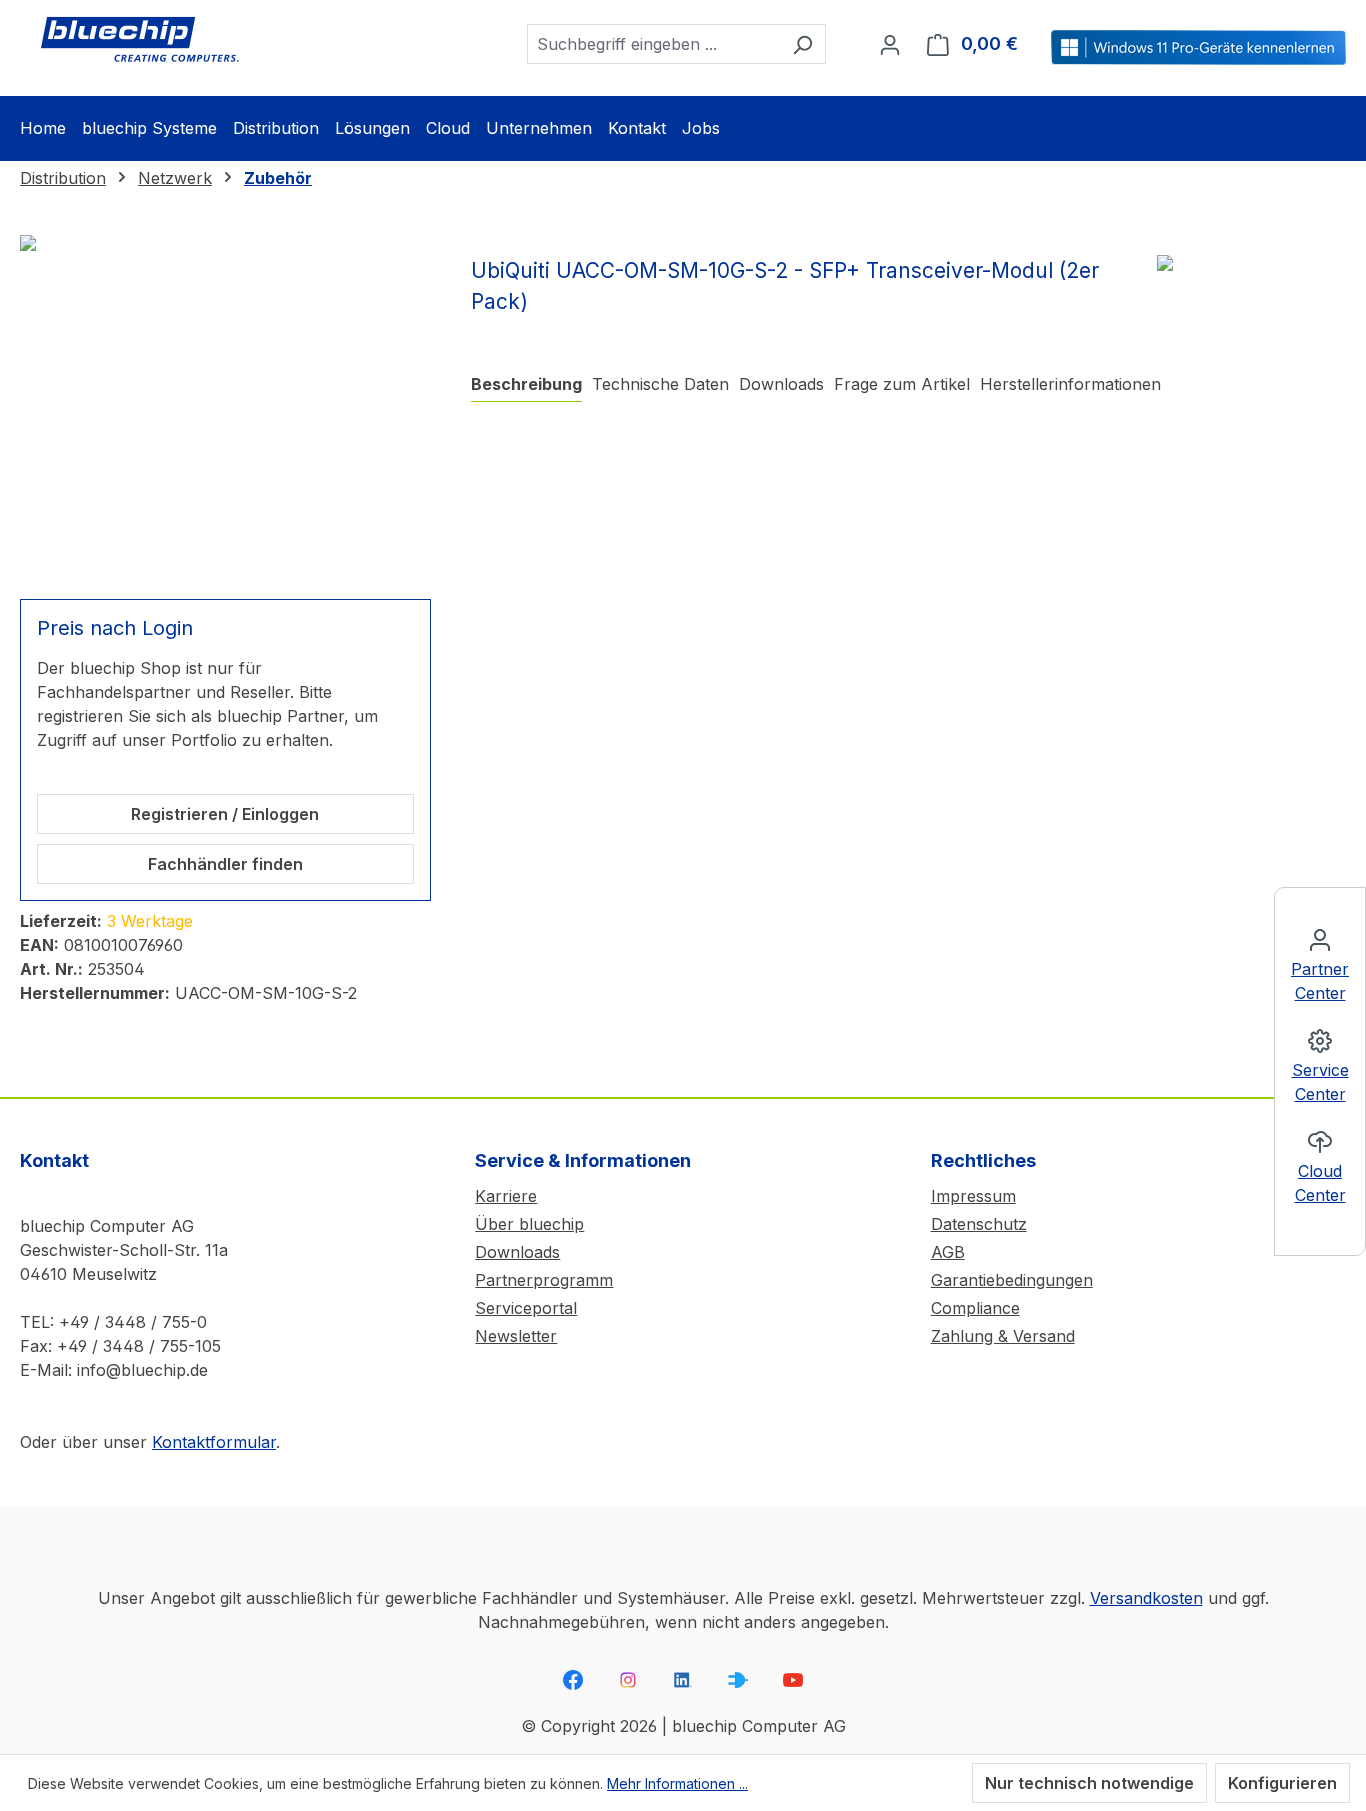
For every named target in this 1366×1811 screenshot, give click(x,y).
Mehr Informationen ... (677, 1783)
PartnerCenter (1320, 981)
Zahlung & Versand (1003, 1336)
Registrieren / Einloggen (225, 814)
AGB (948, 1252)
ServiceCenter (1320, 1082)
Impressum (973, 1196)
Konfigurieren (1282, 1783)
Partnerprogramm (544, 1280)
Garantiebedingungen (1012, 1280)
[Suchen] (802, 44)
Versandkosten (1146, 1598)
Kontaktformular (214, 1442)
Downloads (517, 1252)
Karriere (506, 1196)
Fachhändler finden (225, 864)
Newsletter (516, 1336)
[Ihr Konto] (890, 44)
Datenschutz (979, 1224)
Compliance (975, 1308)
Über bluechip (529, 1224)
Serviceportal (526, 1308)
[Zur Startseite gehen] (140, 40)
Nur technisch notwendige (1089, 1783)
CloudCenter (1320, 1183)
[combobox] (653, 44)
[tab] (526, 384)
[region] (225, 405)
